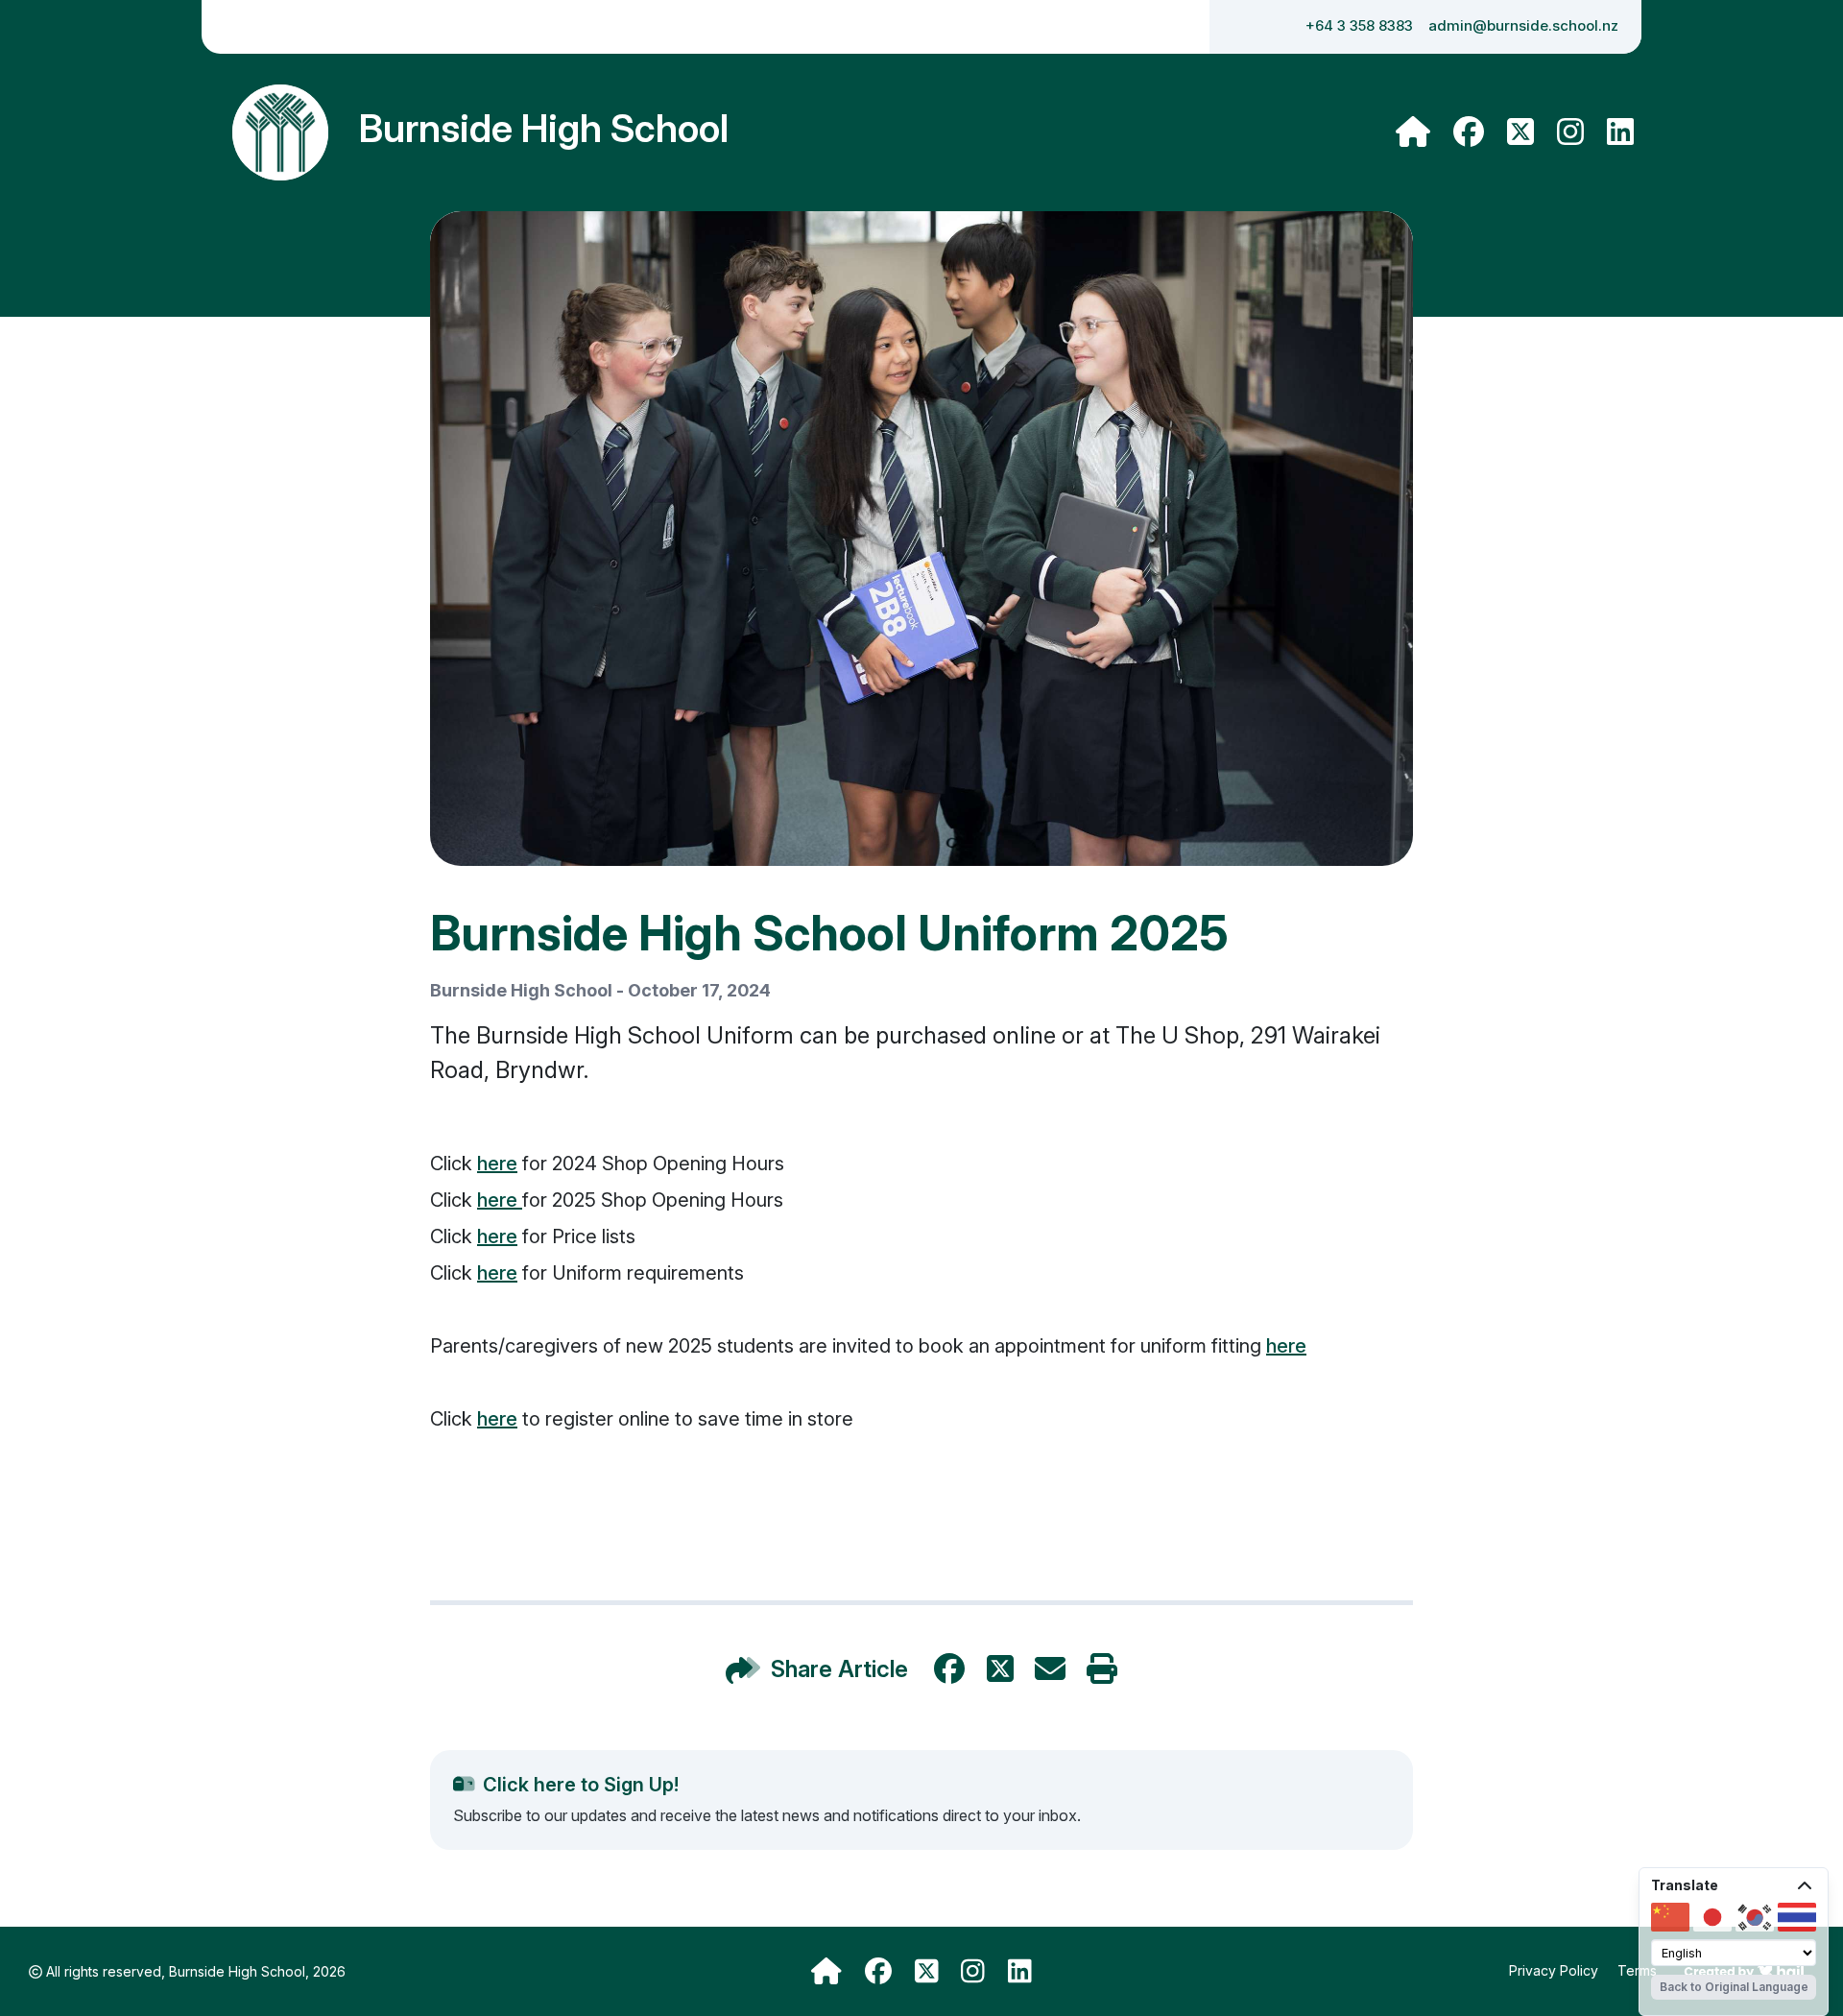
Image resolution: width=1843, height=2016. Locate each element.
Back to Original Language (1734, 1987)
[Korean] (1755, 1917)
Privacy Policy (1556, 1970)
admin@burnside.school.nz (1523, 25)
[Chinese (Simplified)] (1670, 1917)
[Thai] (1797, 1917)
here (497, 1164)
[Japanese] (1712, 1917)
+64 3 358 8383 (1359, 25)
